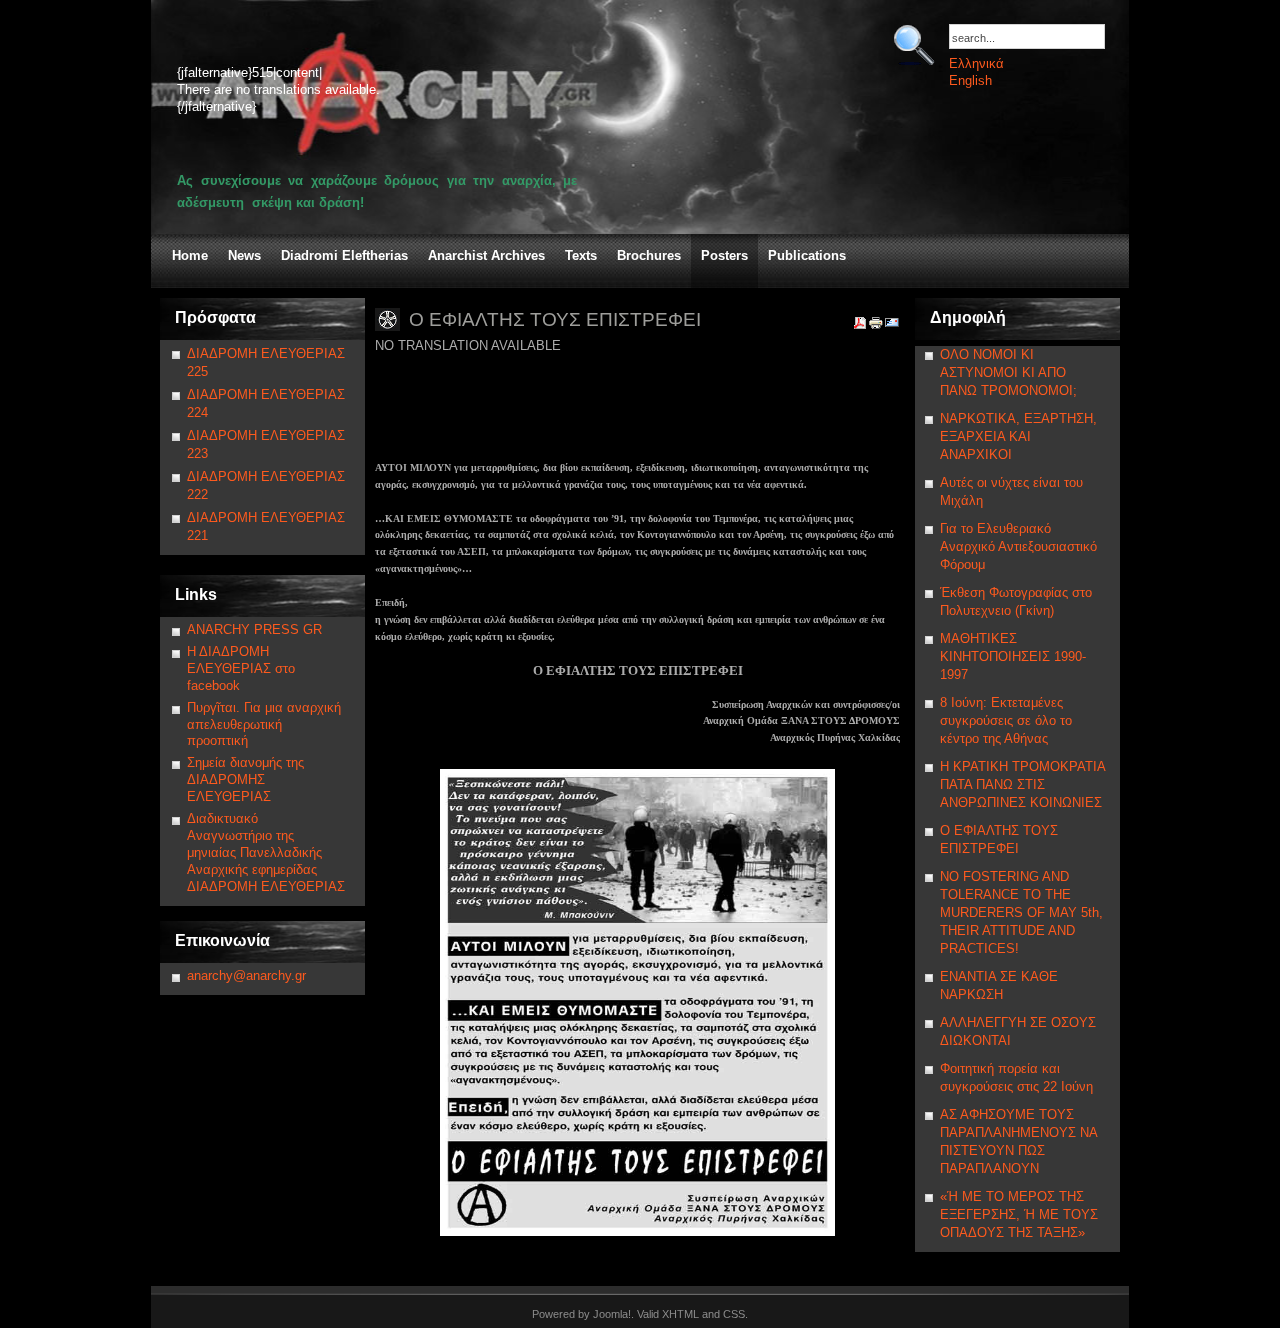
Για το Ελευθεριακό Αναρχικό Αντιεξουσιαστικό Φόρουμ (1018, 546)
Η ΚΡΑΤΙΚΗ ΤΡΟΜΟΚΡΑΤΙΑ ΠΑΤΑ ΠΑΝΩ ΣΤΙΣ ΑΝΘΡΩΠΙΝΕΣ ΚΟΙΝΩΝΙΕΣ (1022, 784)
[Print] (876, 326)
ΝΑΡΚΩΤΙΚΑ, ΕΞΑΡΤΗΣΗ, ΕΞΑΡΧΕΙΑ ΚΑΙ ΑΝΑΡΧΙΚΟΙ (1018, 436)
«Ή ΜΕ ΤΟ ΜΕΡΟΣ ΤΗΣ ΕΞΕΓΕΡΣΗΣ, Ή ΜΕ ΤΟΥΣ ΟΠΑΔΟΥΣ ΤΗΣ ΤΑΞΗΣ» (1019, 1214)
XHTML (680, 1314)
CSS (734, 1314)
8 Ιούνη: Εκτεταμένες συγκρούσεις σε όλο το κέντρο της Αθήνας (1006, 720)
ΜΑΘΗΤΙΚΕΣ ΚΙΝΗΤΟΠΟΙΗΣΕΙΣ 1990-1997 (1013, 656)
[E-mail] (892, 326)
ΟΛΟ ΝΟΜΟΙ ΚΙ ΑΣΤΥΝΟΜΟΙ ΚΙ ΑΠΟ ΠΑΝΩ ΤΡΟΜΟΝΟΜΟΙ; (1008, 372)
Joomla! (612, 1314)
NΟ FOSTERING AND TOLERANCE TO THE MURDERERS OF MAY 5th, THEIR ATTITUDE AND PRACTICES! (1021, 912)
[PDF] (860, 326)
